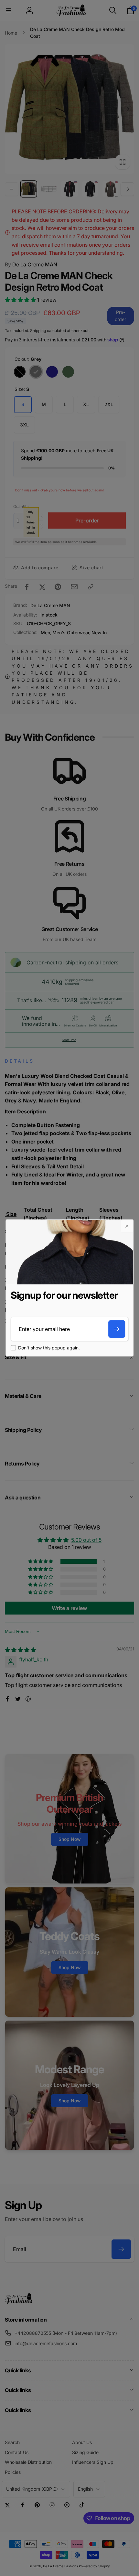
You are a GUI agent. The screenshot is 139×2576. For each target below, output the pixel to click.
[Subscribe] (117, 1329)
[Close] (127, 1226)
